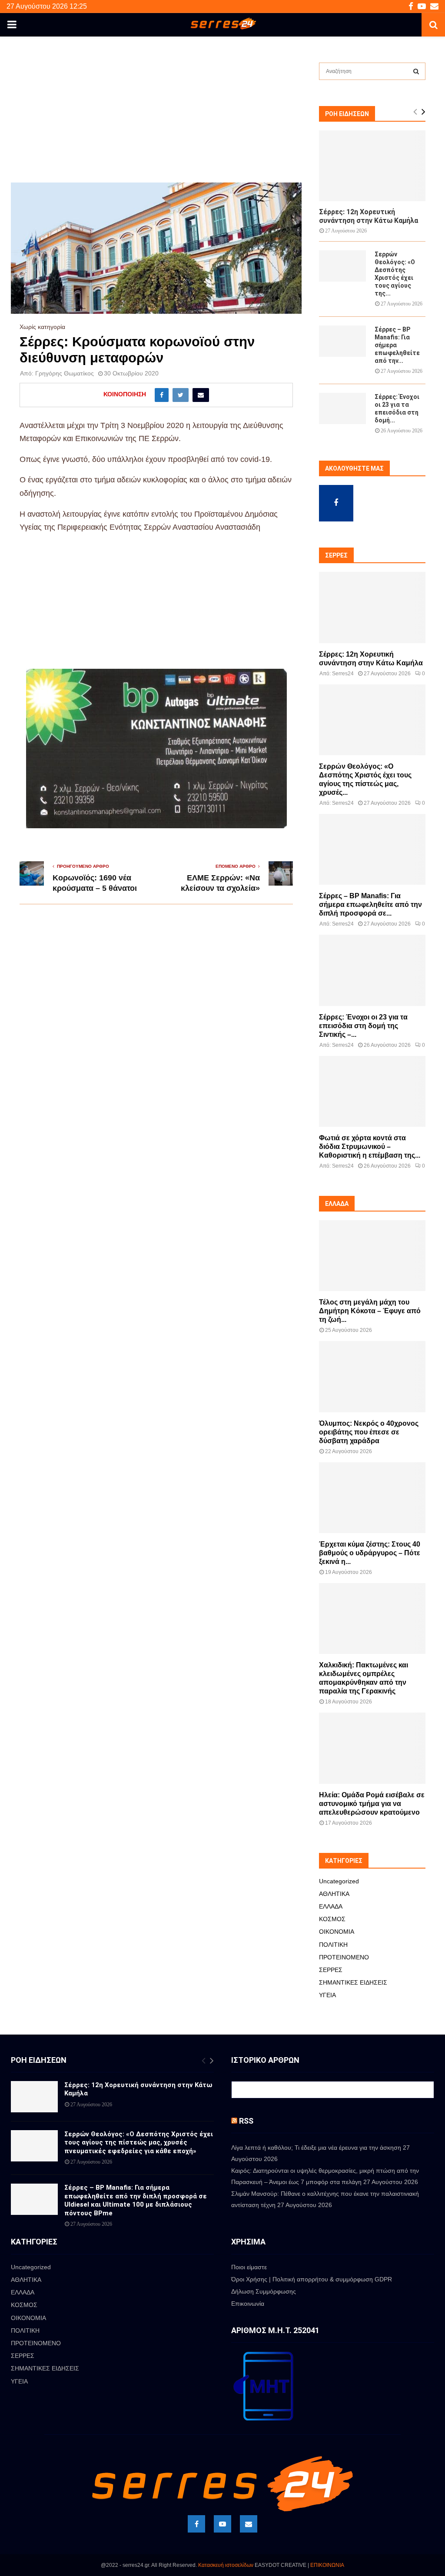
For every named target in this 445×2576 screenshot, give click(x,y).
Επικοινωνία (248, 2304)
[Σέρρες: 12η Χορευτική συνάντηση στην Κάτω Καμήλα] (372, 166)
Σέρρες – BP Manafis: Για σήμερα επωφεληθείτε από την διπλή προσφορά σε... (370, 905)
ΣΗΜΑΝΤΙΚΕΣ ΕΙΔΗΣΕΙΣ (353, 1982)
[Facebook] (196, 2524)
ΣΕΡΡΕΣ (331, 1970)
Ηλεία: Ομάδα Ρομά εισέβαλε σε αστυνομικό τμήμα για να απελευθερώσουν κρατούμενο (372, 1804)
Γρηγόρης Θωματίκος (65, 373)
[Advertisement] (156, 118)
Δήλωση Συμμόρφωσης (264, 2291)
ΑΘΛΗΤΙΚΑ (334, 1894)
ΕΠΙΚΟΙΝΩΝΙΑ (327, 2565)
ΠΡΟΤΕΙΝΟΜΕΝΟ (344, 1957)
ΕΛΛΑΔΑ (331, 1906)
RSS (246, 2121)
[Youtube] (222, 2524)
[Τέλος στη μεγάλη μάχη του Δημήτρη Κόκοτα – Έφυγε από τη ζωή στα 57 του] (372, 1256)
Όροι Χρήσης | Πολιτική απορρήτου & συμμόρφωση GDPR (312, 2279)
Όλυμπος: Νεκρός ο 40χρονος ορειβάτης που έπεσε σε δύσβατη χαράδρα (369, 1432)
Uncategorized (339, 1881)
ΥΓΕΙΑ (327, 1995)
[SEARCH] (416, 71)
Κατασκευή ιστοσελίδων (226, 2565)
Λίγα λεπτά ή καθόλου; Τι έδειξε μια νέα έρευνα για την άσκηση (316, 2148)
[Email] (249, 2524)
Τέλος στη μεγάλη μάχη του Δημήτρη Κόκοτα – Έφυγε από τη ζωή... (370, 1311)
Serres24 (343, 674)
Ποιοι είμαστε (249, 2267)
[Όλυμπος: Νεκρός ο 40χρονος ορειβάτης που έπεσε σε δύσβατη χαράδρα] (372, 1376)
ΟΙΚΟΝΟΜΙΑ (337, 1932)
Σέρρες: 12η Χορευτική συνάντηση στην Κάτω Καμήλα (369, 216)
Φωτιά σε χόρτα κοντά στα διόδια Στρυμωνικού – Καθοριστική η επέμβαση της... (370, 1147)
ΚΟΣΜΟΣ (332, 1919)
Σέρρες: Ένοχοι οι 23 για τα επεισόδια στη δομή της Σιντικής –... (363, 1026)
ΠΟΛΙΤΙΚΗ (333, 1945)
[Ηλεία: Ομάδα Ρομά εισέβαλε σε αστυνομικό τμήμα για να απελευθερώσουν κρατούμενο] (372, 1748)
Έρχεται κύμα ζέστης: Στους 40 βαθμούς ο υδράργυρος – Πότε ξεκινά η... (370, 1553)
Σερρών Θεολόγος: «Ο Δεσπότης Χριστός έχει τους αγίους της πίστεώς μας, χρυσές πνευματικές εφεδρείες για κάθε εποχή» (139, 2143)
